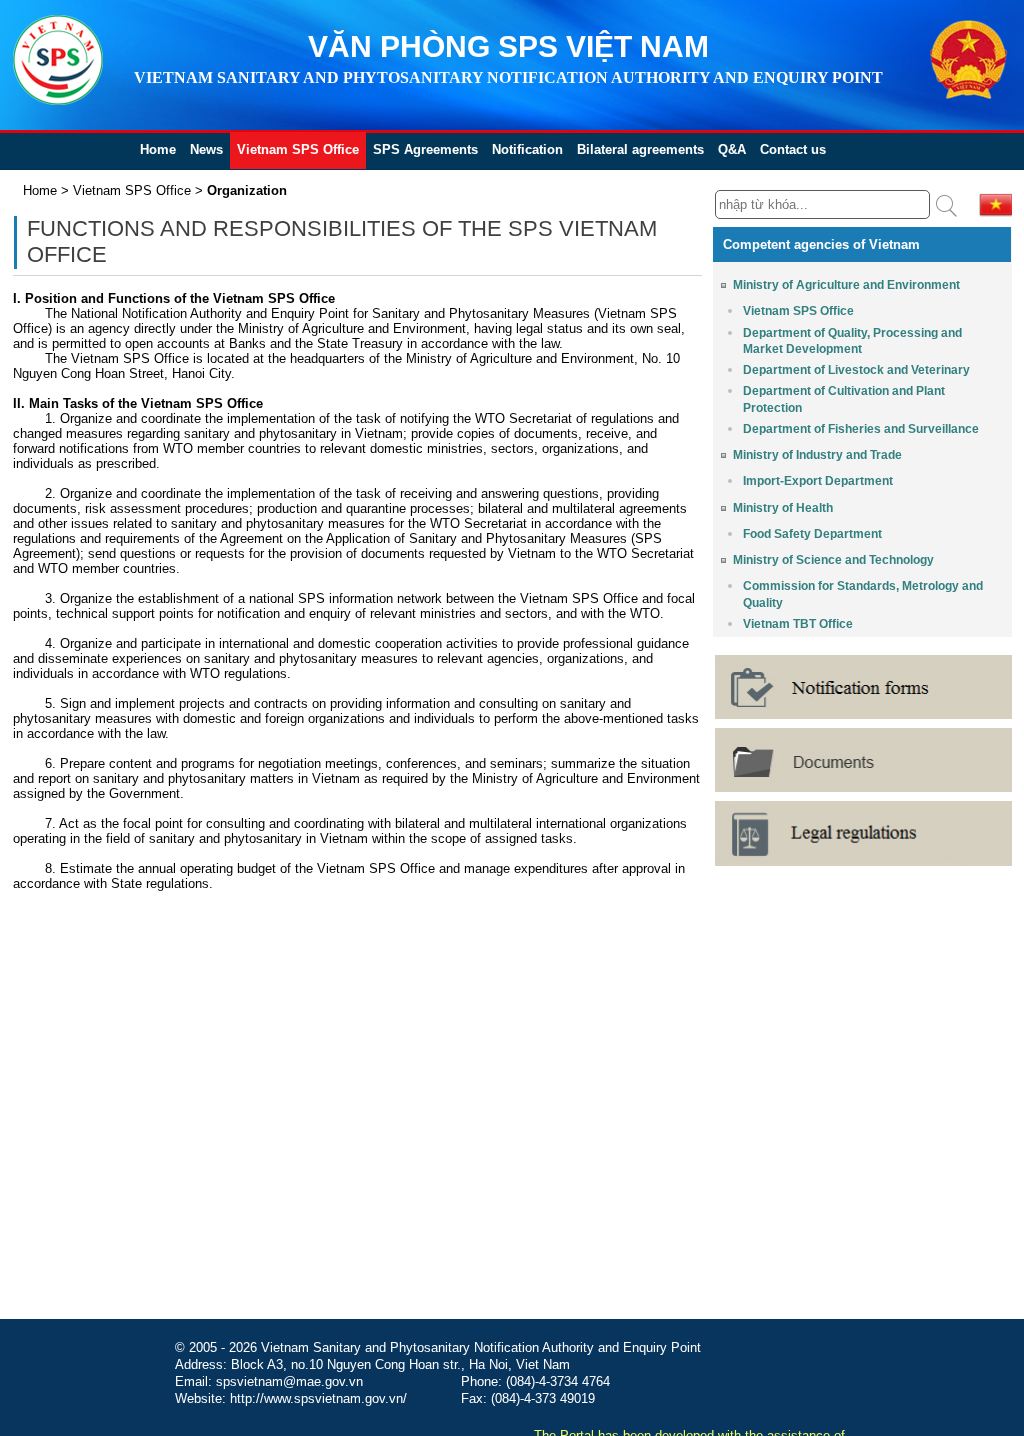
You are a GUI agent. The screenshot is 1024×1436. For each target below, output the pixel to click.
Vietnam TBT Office (798, 624)
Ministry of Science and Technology (833, 560)
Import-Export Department (818, 481)
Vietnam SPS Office (298, 149)
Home (158, 149)
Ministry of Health (783, 508)
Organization (247, 190)
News (206, 149)
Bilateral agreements (640, 149)
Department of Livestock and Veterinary (856, 370)
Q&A (732, 149)
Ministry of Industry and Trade (817, 455)
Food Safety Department (812, 534)
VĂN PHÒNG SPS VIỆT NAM (508, 46)
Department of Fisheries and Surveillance (861, 429)
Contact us (793, 149)
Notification (527, 149)
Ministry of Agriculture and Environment (846, 285)
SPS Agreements (425, 149)
